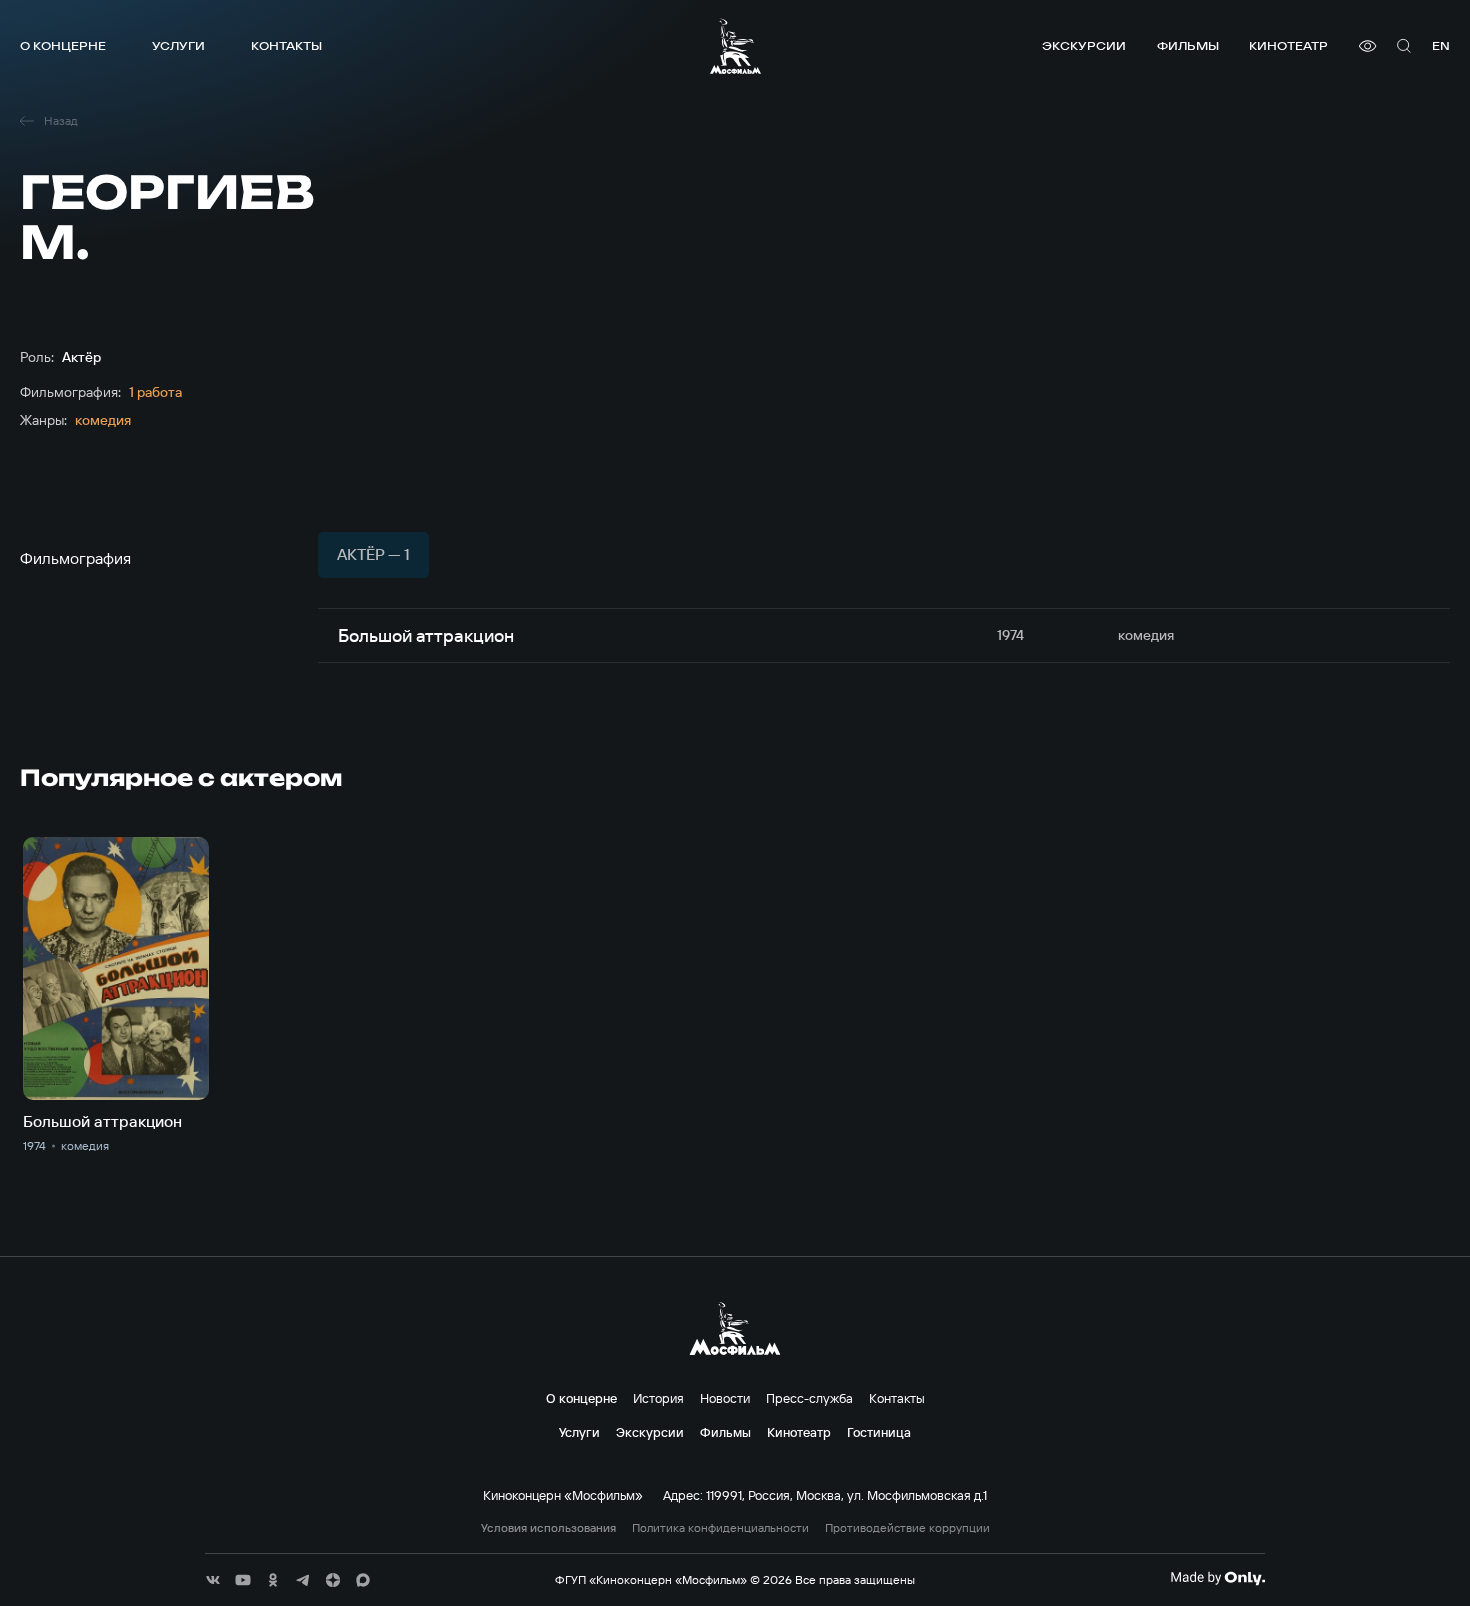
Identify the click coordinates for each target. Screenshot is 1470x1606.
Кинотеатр (1288, 45)
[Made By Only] (1217, 1578)
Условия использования (548, 1528)
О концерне (63, 45)
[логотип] (735, 46)
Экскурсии (1084, 45)
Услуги (178, 45)
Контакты (286, 45)
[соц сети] (213, 1580)
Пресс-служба (809, 1398)
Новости (725, 1398)
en (1441, 45)
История (658, 1398)
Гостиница (879, 1432)
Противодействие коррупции (907, 1528)
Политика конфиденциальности (720, 1528)
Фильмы (1188, 45)
